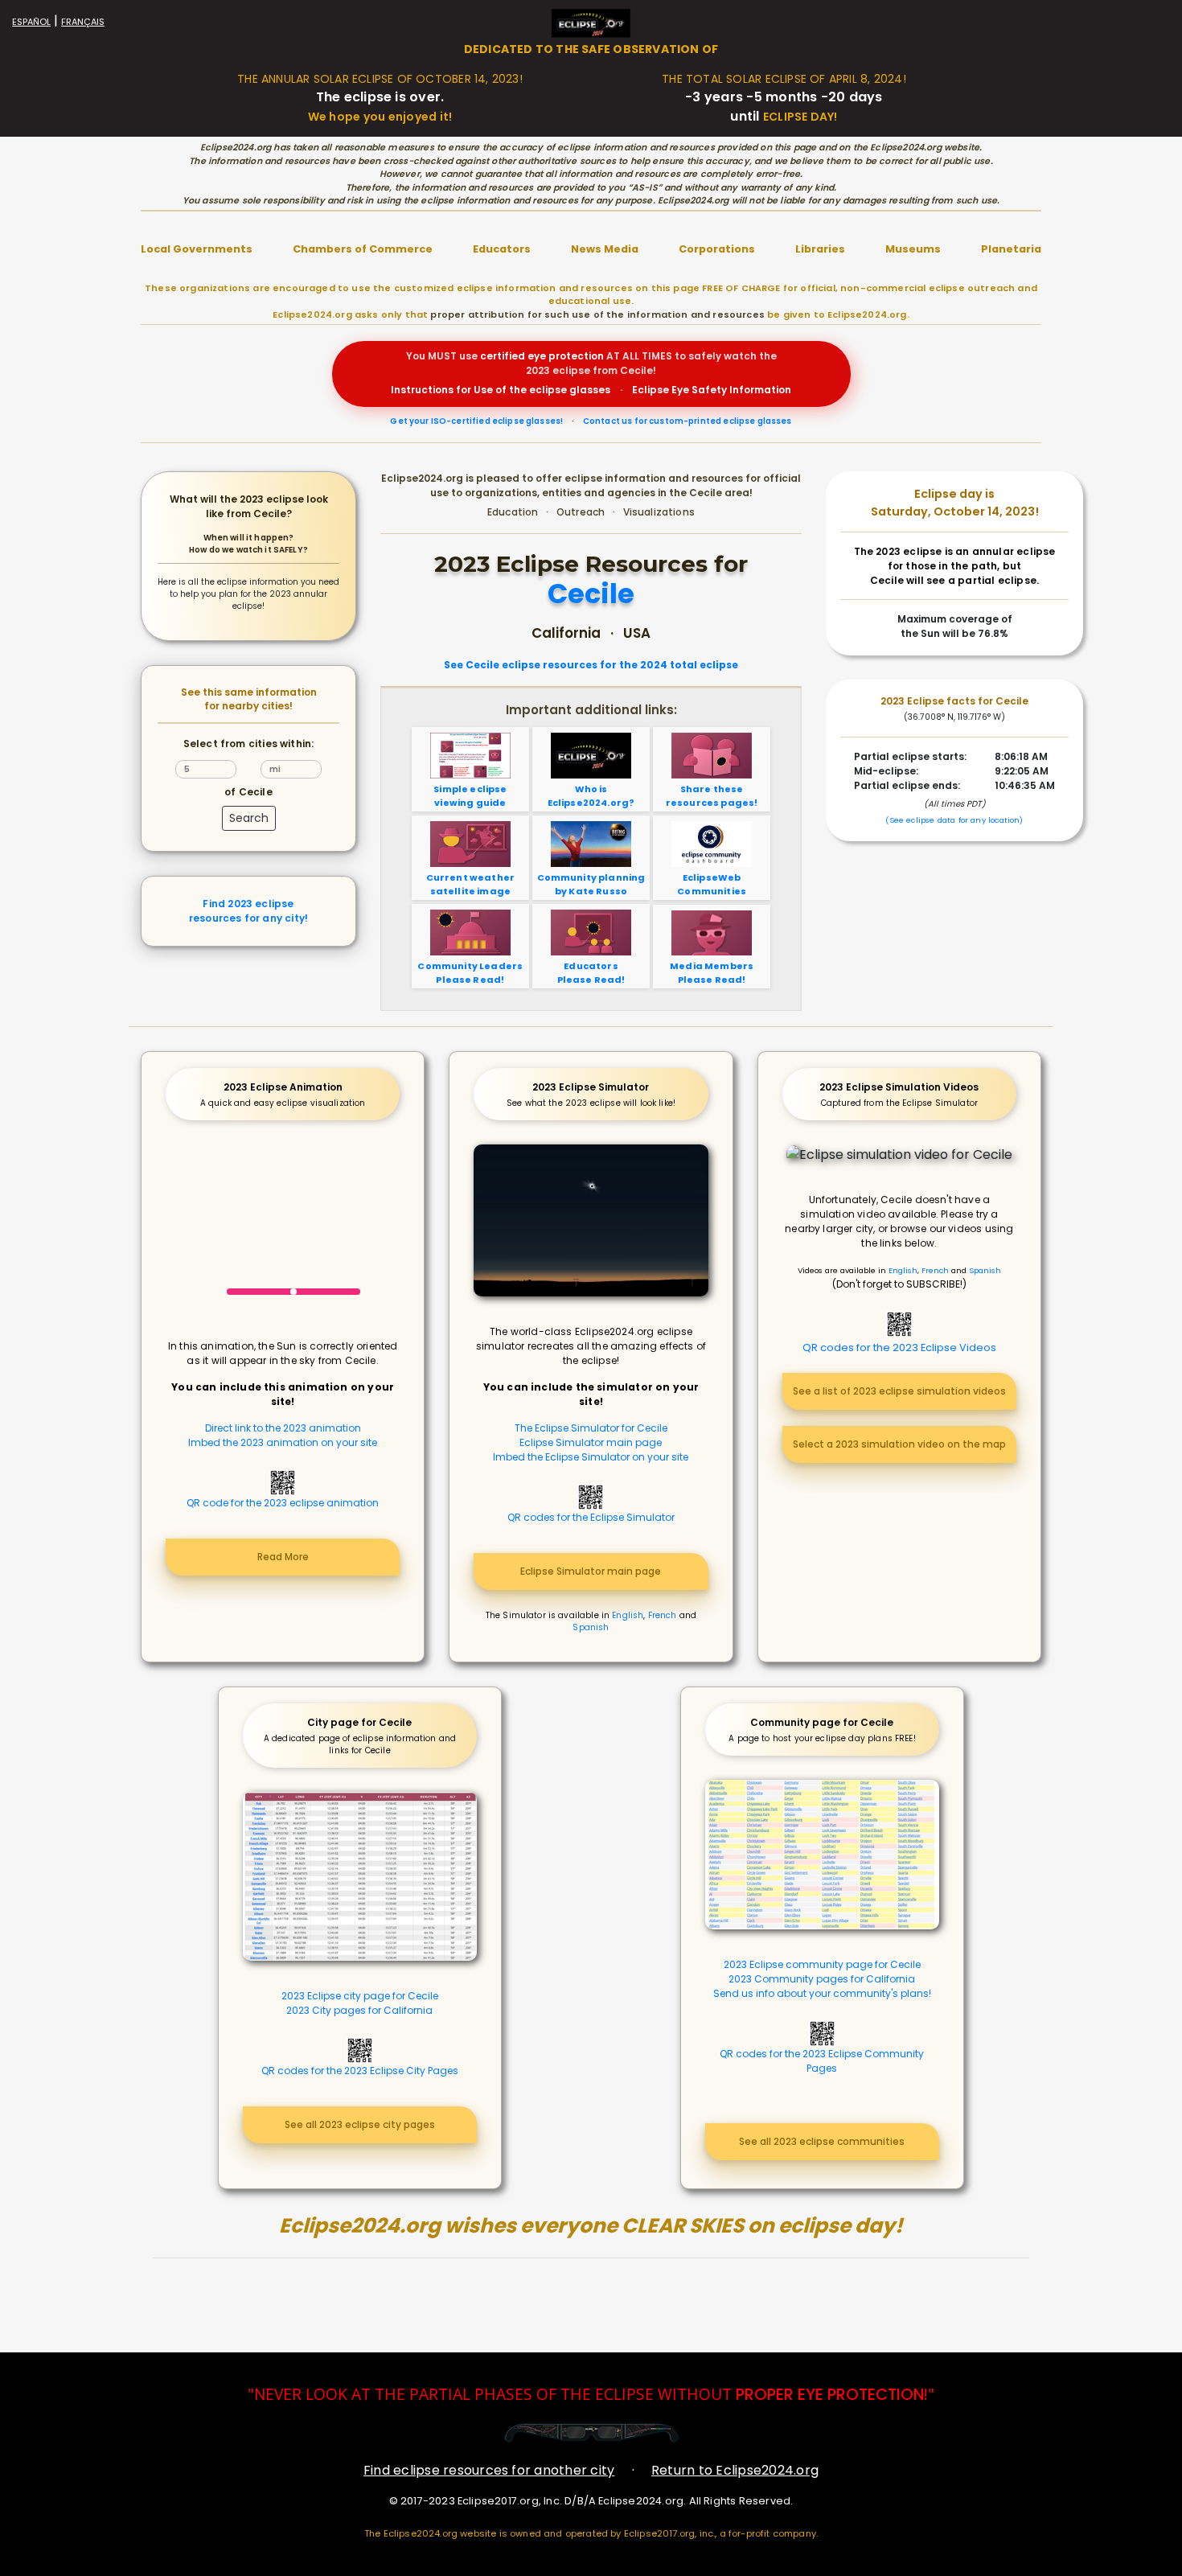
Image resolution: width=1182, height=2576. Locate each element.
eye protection (566, 356)
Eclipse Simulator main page (591, 1442)
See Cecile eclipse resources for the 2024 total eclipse (591, 665)
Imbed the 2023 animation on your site (283, 1442)
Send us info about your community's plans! (822, 1993)
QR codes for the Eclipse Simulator (591, 1517)
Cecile (591, 595)
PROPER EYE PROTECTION (830, 2395)
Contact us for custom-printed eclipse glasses (687, 421)
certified (503, 356)
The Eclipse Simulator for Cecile (591, 1428)
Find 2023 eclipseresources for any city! (248, 911)
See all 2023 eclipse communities (822, 2141)
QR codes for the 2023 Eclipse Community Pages (822, 2061)
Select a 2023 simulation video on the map (899, 1444)
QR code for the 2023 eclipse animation (283, 1503)
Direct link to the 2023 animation (283, 1428)
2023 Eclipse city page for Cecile (360, 1996)
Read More (283, 1557)
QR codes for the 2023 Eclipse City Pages (360, 2071)
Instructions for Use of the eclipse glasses (501, 390)
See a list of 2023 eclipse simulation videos (899, 1391)
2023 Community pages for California (822, 1979)
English (628, 1615)
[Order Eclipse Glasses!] (591, 2432)
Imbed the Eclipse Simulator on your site (591, 1457)
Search (249, 818)
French (663, 1615)
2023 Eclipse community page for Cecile (822, 1964)
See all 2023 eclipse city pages (360, 2124)
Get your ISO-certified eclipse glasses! (476, 421)
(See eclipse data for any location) (954, 820)
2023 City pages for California (359, 2010)
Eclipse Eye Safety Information (712, 390)
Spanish (591, 1627)
